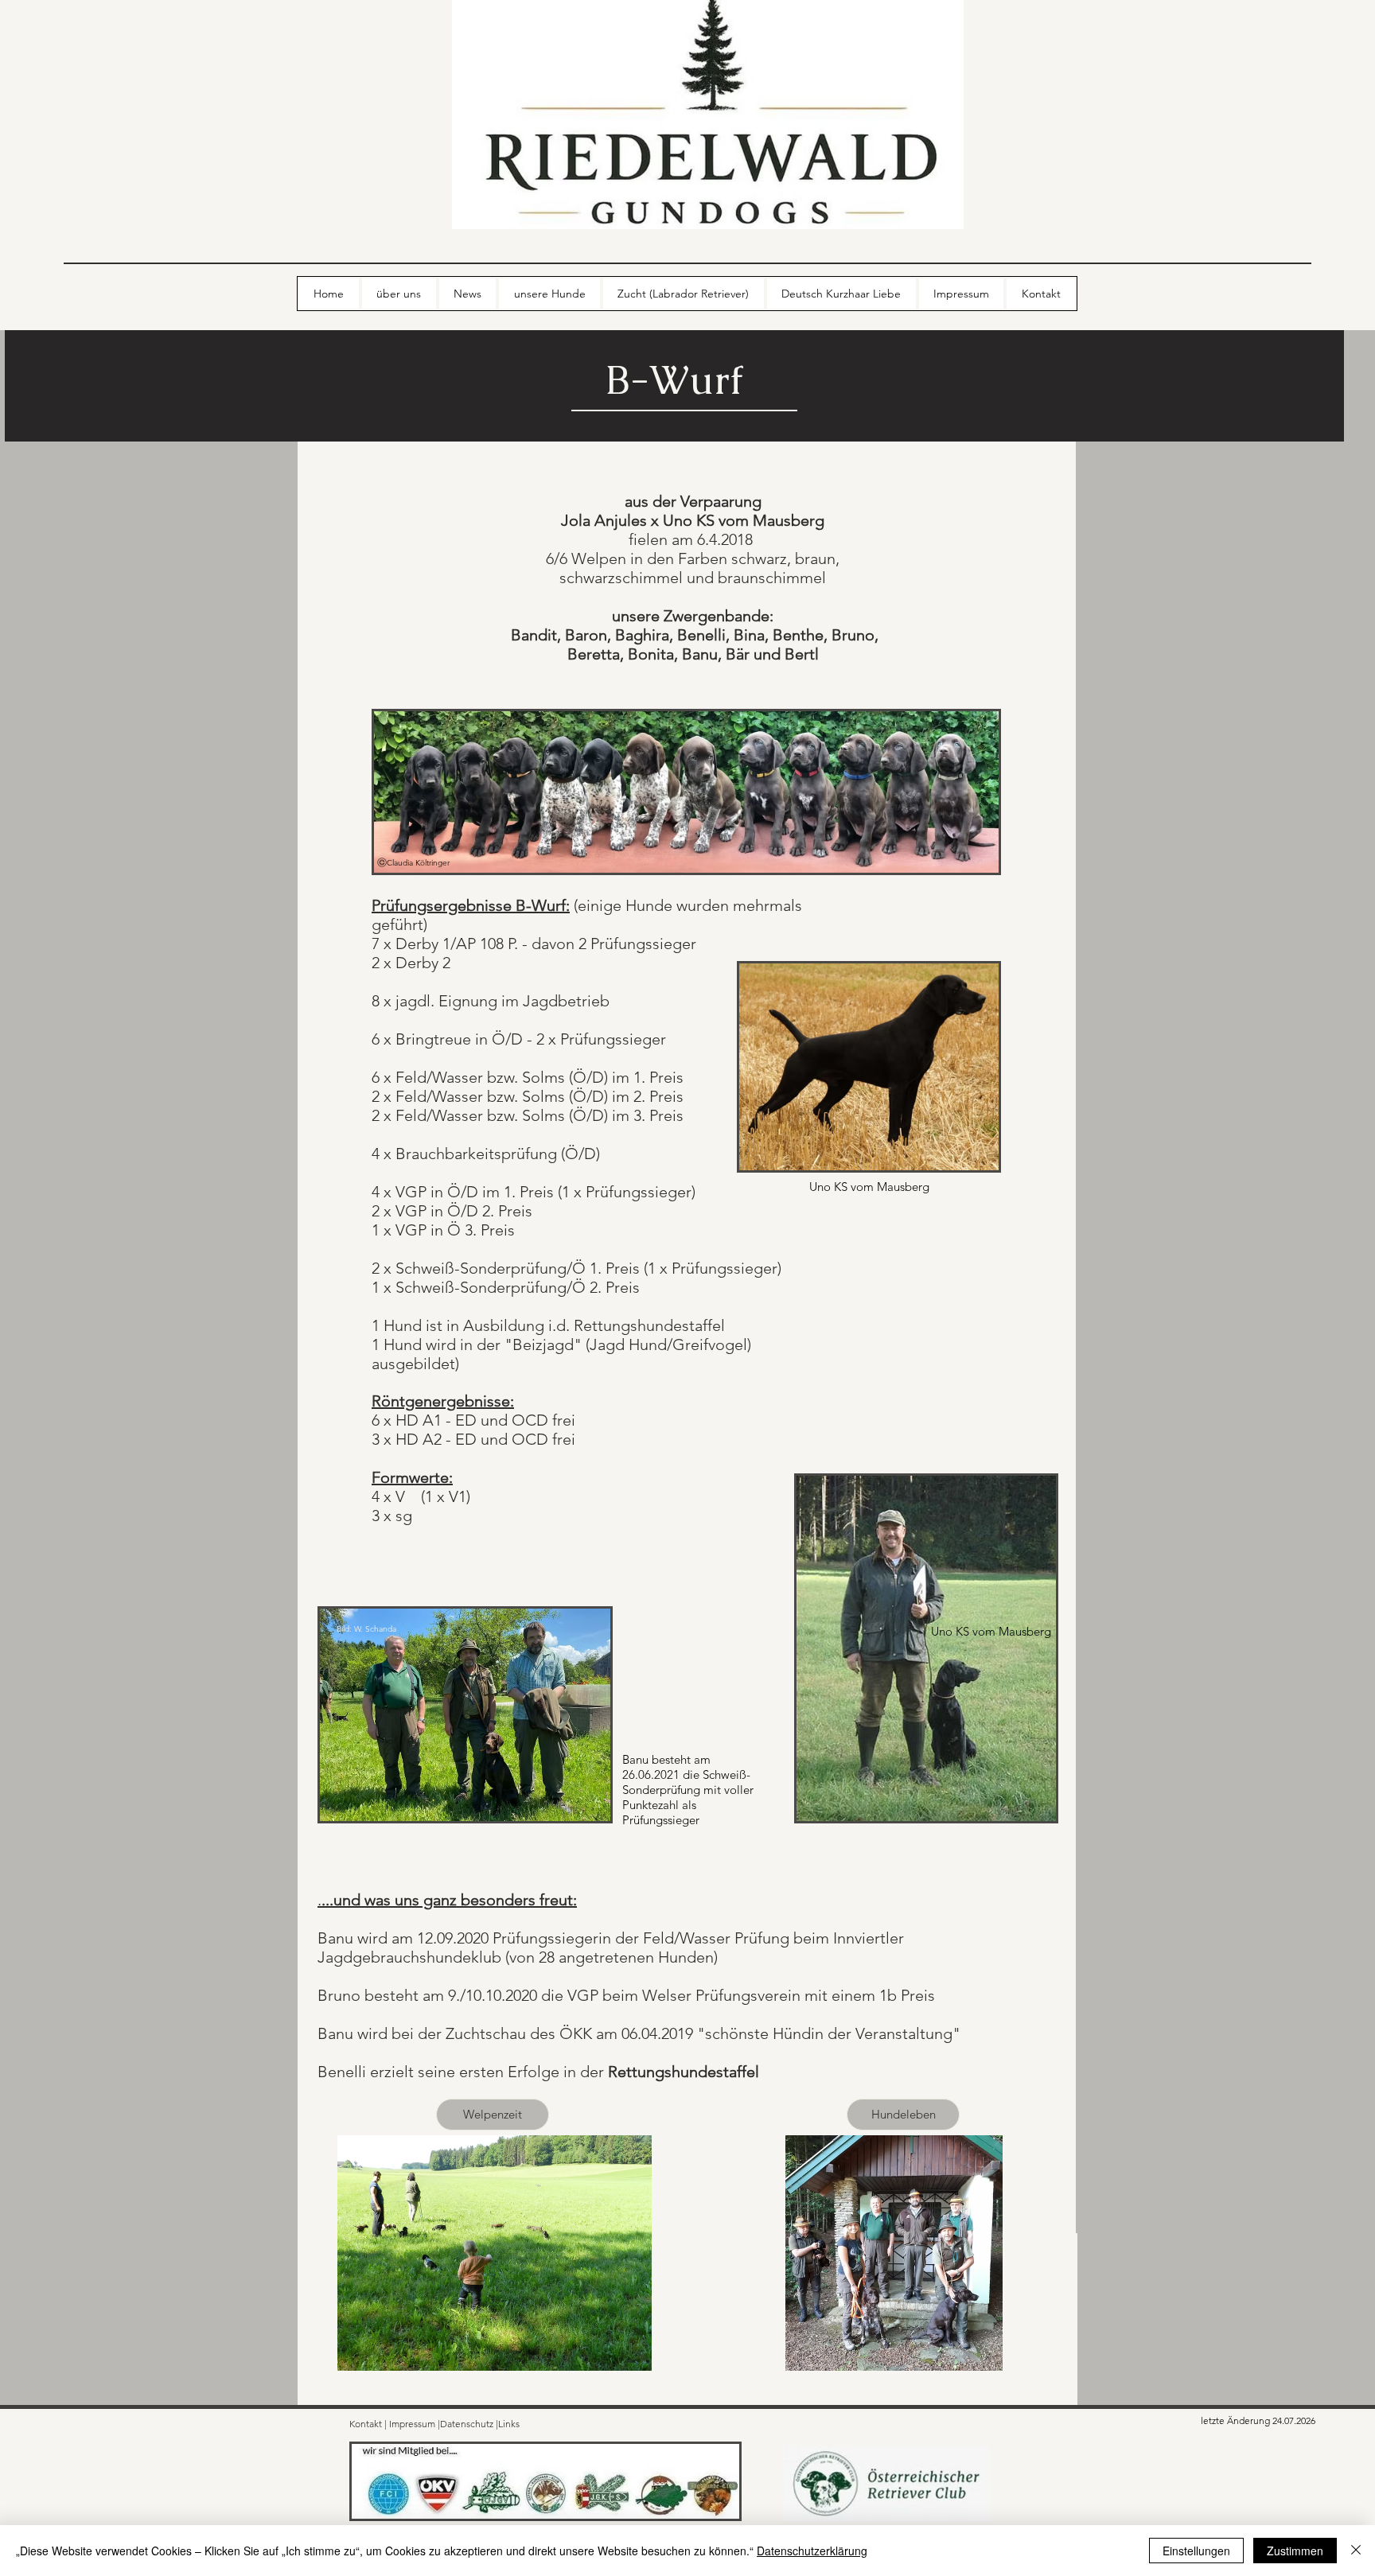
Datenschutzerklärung (812, 2551)
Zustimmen (1295, 2551)
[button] (493, 2115)
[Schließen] (1356, 2551)
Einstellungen (1196, 2551)
